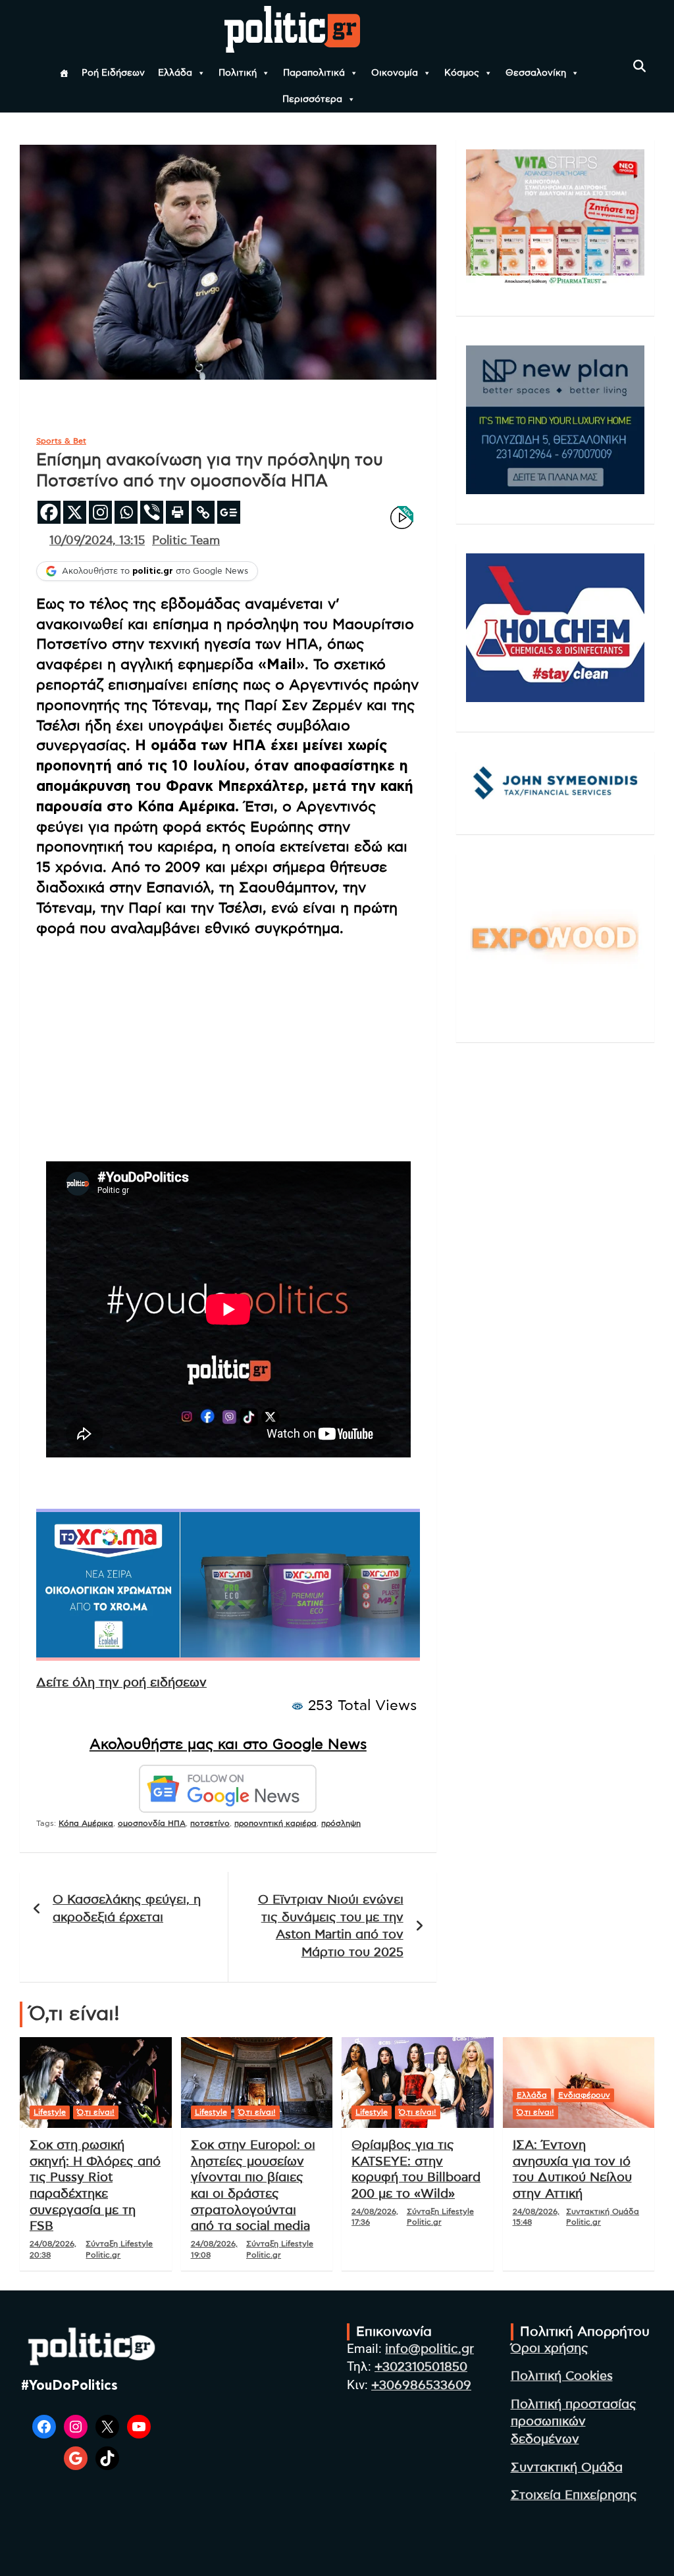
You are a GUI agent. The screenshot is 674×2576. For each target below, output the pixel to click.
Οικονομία (395, 73)
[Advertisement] (228, 1040)
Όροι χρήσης (550, 2349)
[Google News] (229, 512)
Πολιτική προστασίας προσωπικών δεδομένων (574, 2422)
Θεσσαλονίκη (536, 73)
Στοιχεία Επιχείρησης (574, 2495)
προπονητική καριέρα (275, 1823)
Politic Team (186, 541)
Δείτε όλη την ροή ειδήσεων (121, 1683)
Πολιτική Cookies (562, 2376)
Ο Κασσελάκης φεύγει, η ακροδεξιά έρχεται (127, 1909)
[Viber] (152, 512)
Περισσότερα (312, 99)
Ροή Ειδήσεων (113, 73)
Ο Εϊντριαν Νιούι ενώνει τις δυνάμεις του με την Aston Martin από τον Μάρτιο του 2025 (331, 1926)
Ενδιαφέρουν (584, 2095)
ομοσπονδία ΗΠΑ (152, 1823)
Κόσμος (462, 73)
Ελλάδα (175, 73)
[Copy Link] (203, 512)
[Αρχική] (64, 73)
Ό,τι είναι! (96, 2112)
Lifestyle (50, 2112)
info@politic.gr (429, 2349)
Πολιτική (238, 73)
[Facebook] (49, 512)
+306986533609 (421, 2386)
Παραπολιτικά (314, 73)
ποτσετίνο (210, 1823)
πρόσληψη (341, 1823)
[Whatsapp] (126, 512)
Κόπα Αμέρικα (86, 1823)
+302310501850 (421, 2367)
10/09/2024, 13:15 (97, 541)
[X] (75, 512)
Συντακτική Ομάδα (567, 2468)
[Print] (177, 512)
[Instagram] (100, 512)
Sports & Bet (61, 441)
